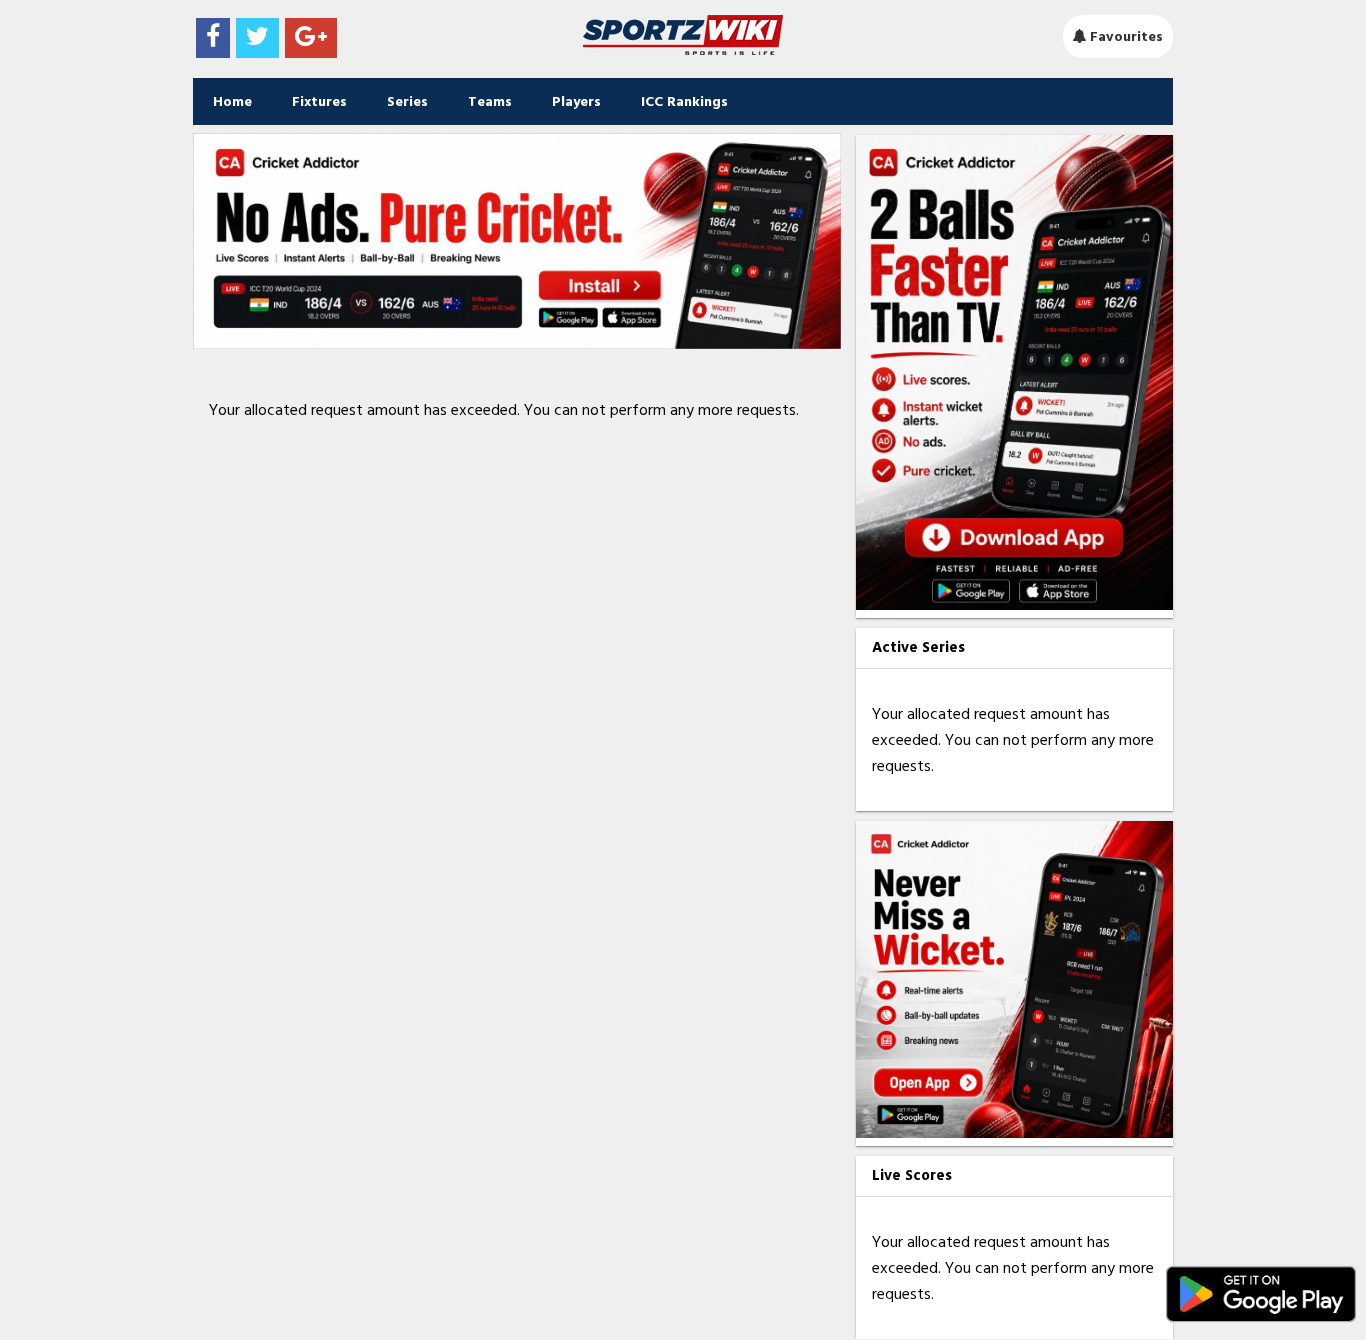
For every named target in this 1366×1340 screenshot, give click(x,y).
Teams (490, 101)
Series (407, 101)
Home (232, 101)
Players (576, 101)
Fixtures (319, 101)
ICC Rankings (684, 101)
